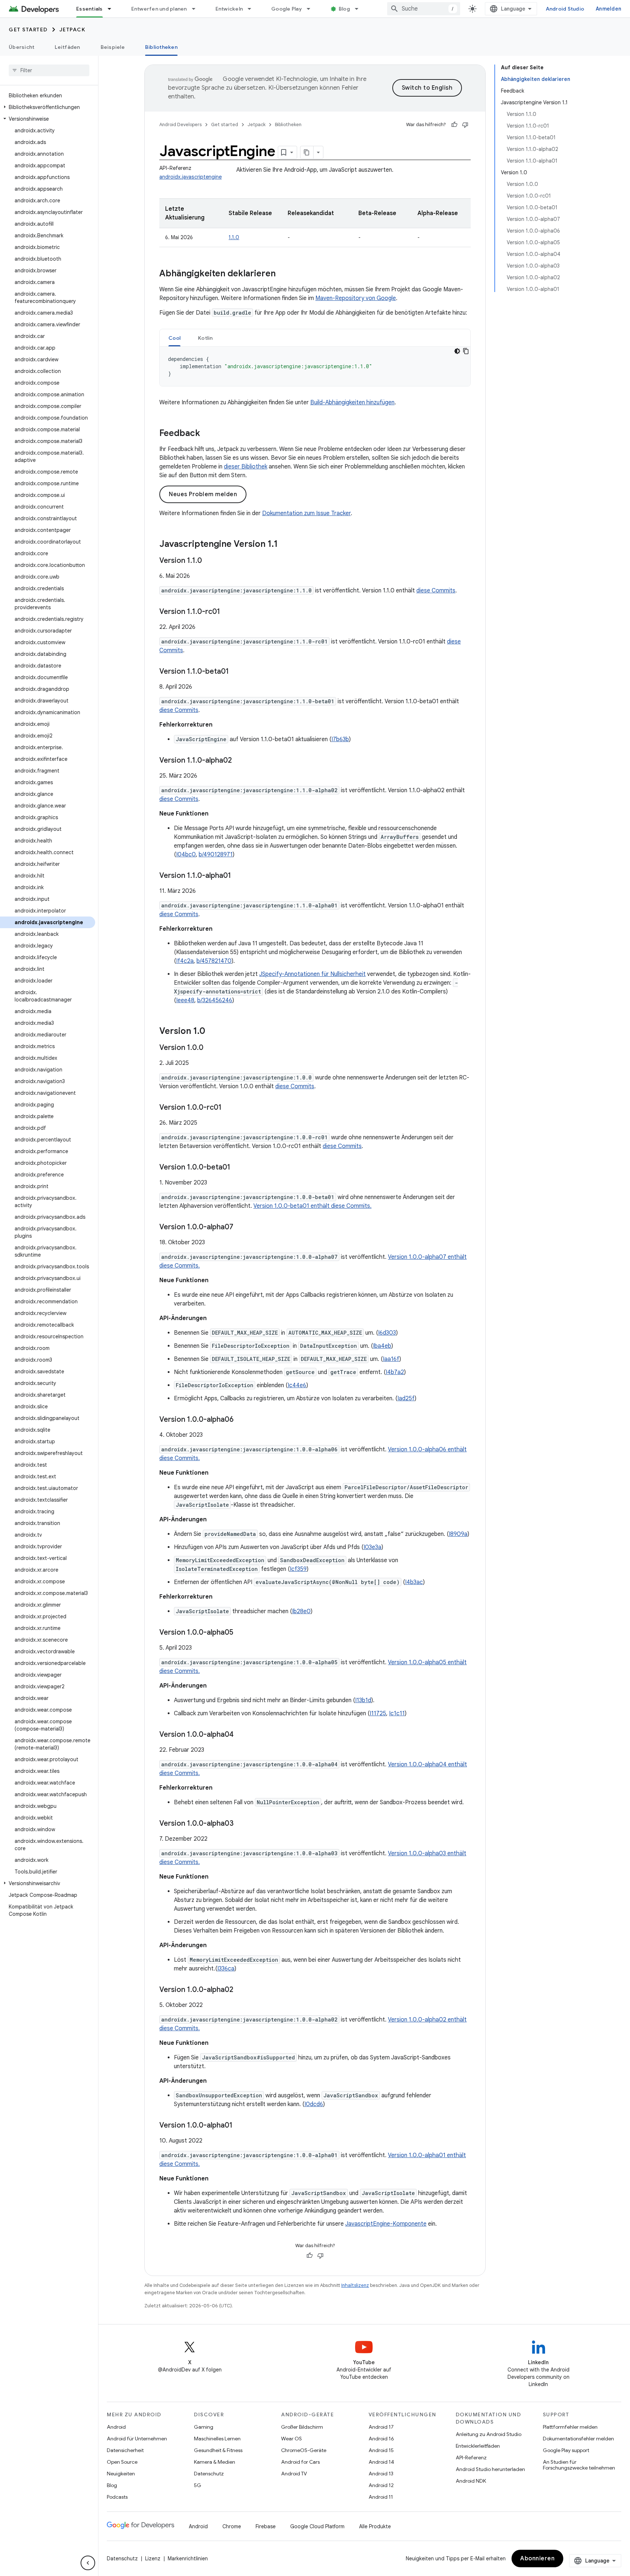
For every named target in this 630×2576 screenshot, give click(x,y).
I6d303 (387, 1333)
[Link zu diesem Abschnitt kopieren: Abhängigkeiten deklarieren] (283, 274)
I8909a (458, 1534)
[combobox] (424, 9)
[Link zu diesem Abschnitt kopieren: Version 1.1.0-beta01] (236, 672)
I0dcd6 (314, 2104)
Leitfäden (67, 47)
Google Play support (566, 2450)
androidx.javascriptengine (190, 177)
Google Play (287, 9)
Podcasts (117, 2497)
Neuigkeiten (121, 2474)
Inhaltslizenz (355, 2285)
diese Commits (436, 591)
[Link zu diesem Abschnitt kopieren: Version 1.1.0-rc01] (227, 612)
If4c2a (185, 961)
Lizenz (153, 2559)
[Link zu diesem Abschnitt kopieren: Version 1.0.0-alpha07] (241, 1227)
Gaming (204, 2427)
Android (116, 2427)
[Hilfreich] (454, 125)
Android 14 (381, 2462)
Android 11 (381, 2497)
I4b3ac (414, 1582)
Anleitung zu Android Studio (489, 2434)
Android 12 (381, 2485)
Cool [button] (174, 338)
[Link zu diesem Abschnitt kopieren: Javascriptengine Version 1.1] (285, 545)
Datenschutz (209, 2474)
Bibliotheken (161, 47)
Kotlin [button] (205, 338)
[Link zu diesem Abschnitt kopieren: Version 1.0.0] (211, 1048)
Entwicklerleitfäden (478, 2446)
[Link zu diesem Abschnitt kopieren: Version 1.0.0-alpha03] (241, 1824)
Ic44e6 (297, 1385)
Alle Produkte (375, 2526)
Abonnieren (537, 2559)
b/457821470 (214, 961)
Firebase (266, 2526)
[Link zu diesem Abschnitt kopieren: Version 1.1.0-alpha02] (239, 761)
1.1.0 (234, 237)
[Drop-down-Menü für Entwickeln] (253, 9)
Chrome (232, 2526)
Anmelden (608, 9)
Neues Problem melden (203, 494)
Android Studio (565, 9)
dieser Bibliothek (246, 467)
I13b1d (363, 1700)
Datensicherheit (125, 2450)
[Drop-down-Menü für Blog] (360, 9)
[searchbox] (49, 70)
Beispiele (113, 47)
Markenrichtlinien (188, 2559)
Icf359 (298, 1569)
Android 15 (381, 2450)
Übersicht (22, 47)
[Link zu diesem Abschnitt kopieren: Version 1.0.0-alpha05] (241, 1633)
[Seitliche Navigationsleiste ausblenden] (88, 2563)
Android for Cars (300, 2462)
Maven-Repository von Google (356, 298)
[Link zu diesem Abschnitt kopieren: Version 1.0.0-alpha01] (240, 2126)
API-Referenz (471, 2458)
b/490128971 (216, 855)
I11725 (378, 1713)
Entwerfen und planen (159, 9)
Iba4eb (382, 1346)
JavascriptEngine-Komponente (386, 2224)
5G (198, 2485)
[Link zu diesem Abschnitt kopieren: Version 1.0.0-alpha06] (241, 1420)
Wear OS (291, 2439)
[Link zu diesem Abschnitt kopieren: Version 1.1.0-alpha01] (238, 876)
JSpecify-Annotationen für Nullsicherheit (312, 974)
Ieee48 (185, 1000)
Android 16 (381, 2439)
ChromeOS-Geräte (304, 2450)
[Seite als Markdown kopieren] (307, 152)
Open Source (122, 2462)
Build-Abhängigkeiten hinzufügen (352, 402)
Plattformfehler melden (570, 2427)
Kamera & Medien (215, 2462)
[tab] (174, 338)
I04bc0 (186, 855)
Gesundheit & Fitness (218, 2450)
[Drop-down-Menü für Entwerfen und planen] (197, 9)
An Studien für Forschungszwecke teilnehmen (579, 2465)
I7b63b (340, 739)
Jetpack (73, 30)
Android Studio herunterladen (490, 2469)
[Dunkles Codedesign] (457, 351)
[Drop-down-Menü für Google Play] (312, 9)
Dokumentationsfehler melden (578, 2439)
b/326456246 (215, 1000)
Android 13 (381, 2474)
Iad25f (406, 1398)
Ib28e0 (301, 1611)
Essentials (90, 9)
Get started (28, 30)
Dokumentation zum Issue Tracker (306, 513)
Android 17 (381, 2427)
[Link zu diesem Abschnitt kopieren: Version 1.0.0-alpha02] (241, 1990)
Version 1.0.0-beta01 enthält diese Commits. (312, 1206)
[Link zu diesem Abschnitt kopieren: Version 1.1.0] (209, 561)
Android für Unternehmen (137, 2439)
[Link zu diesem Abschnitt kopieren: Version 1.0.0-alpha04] (241, 1735)
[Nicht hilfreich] (465, 125)
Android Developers (180, 124)
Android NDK (471, 2481)
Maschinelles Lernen (217, 2439)
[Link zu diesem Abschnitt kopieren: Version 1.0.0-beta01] (238, 1168)
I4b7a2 (395, 1372)
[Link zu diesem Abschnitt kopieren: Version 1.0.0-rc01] (229, 1108)
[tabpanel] (315, 366)
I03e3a (372, 1547)
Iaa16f (391, 1359)
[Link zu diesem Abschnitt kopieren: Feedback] (207, 434)
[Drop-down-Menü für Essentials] (113, 9)
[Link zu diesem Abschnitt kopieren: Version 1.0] (213, 1032)
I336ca (226, 1969)
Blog (344, 9)
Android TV (294, 2474)
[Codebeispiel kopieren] (466, 351)
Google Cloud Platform (317, 2526)
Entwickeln (229, 9)
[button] (48, 107)
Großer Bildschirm (302, 2427)
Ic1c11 (397, 1713)
